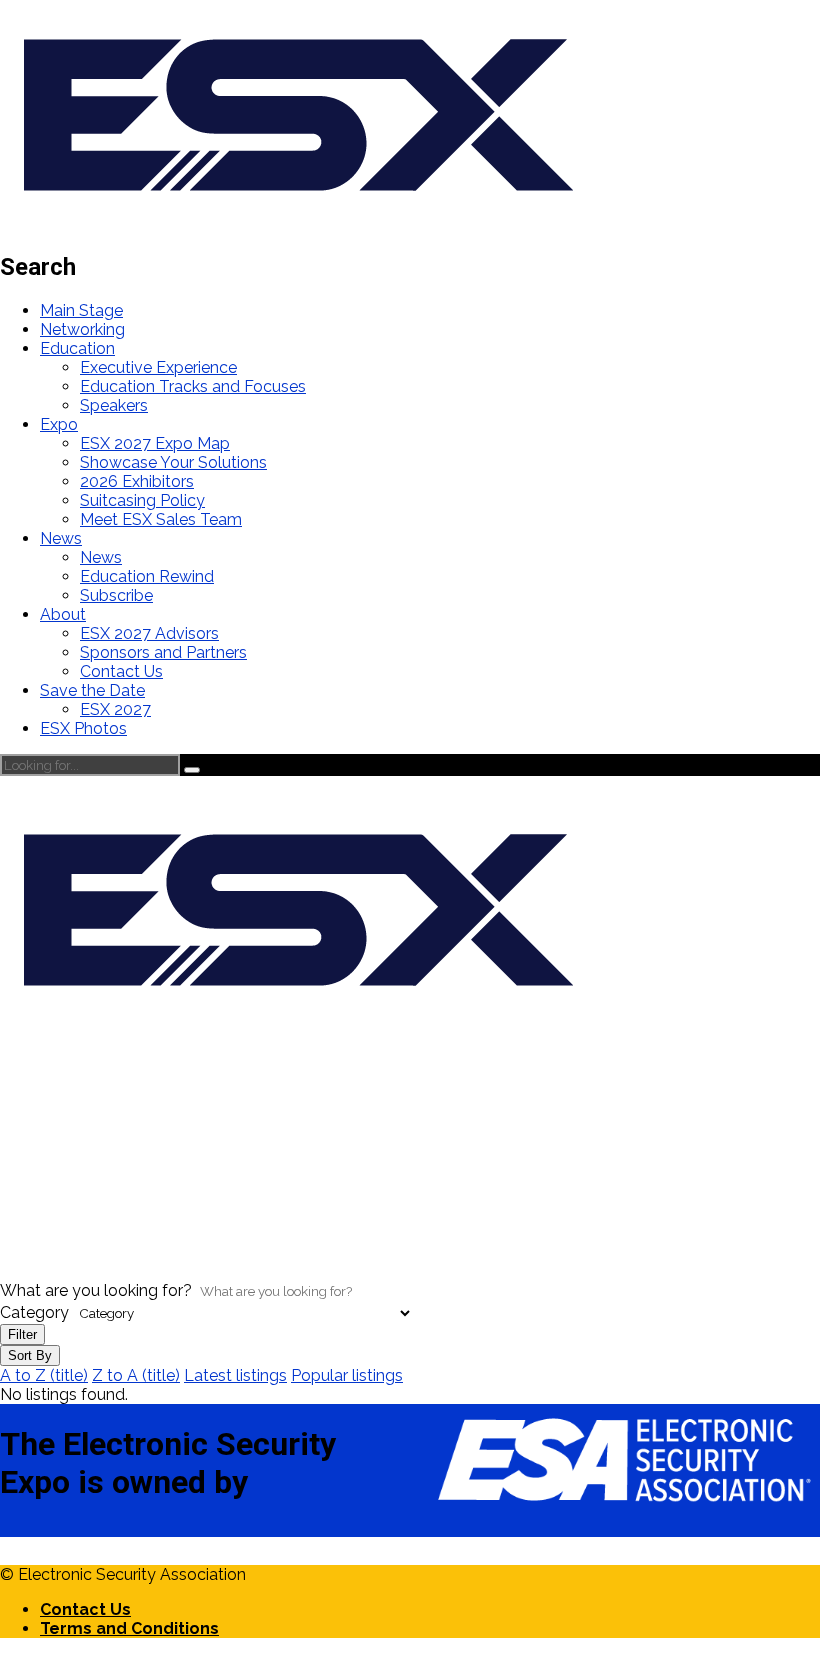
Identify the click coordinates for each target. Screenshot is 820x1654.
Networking (82, 329)
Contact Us (121, 671)
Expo (59, 424)
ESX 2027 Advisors (149, 633)
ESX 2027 (115, 709)
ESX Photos (83, 728)
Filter (22, 1334)
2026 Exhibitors (137, 481)
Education (77, 348)
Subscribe (116, 595)
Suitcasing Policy (142, 500)
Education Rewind (147, 576)
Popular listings (347, 1375)
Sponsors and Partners (163, 652)
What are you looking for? (96, 1290)
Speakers (114, 405)
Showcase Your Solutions (173, 462)
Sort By (30, 1355)
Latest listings (235, 1375)
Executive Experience (158, 367)
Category (34, 1312)
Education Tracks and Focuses (193, 386)
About (63, 614)
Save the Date (92, 690)
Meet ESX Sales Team (161, 519)
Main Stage (81, 310)
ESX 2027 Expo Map (155, 443)
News (61, 538)
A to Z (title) (44, 1375)
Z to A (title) (136, 1375)
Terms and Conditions (129, 1628)
